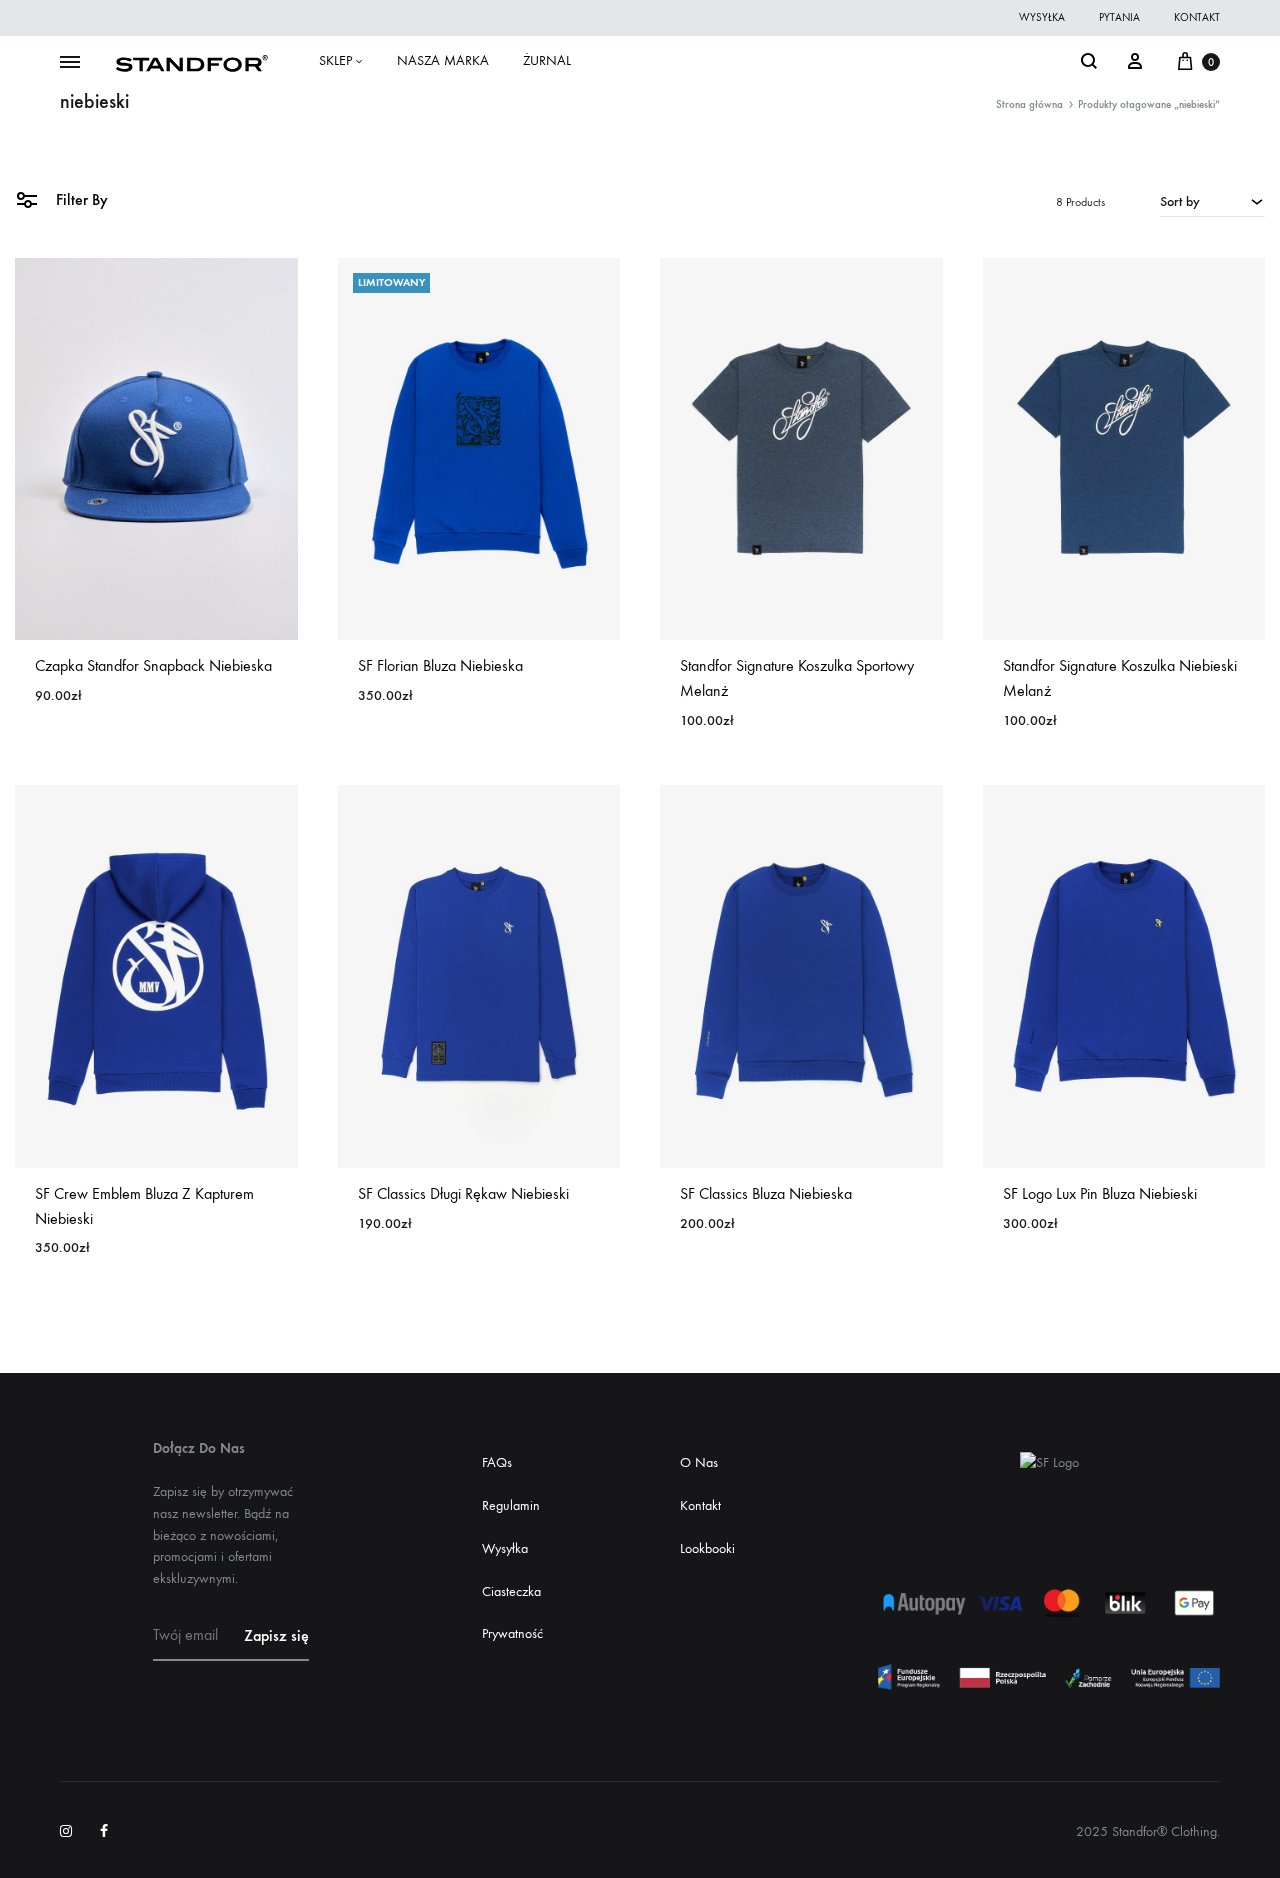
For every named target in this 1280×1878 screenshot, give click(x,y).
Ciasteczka (511, 1591)
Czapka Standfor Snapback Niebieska (153, 665)
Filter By (80, 199)
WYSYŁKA (1042, 17)
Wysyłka (505, 1548)
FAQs (497, 1462)
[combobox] (1212, 201)
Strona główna (1029, 104)
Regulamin (511, 1505)
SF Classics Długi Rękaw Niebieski (463, 1193)
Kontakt (700, 1505)
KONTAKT (1197, 17)
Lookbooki (707, 1548)
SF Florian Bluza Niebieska (440, 665)
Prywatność (512, 1633)
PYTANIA (1119, 17)
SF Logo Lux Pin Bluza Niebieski (1100, 1193)
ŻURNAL (547, 60)
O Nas (699, 1462)
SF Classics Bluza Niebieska (766, 1193)
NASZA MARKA (443, 60)
